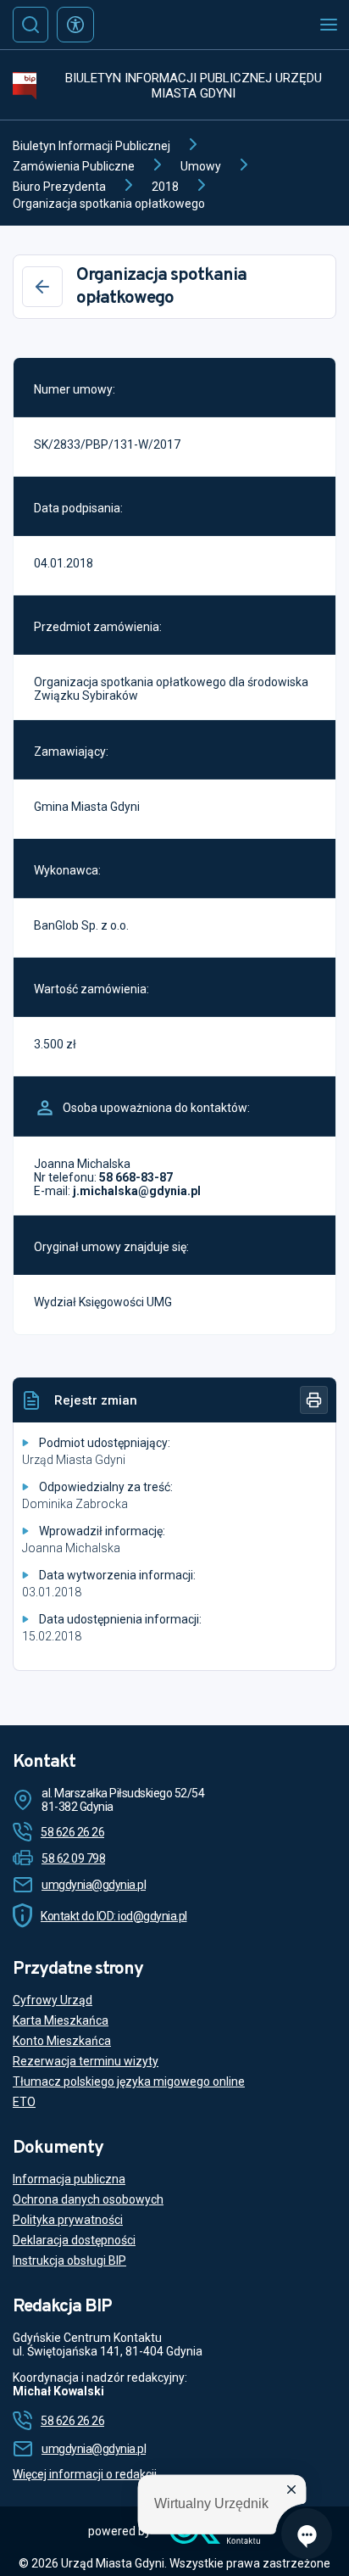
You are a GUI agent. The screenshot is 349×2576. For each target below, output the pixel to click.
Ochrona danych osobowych (88, 2199)
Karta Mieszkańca (61, 2020)
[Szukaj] (30, 25)
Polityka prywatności (68, 2220)
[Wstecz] (42, 287)
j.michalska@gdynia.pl (137, 1191)
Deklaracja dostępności (74, 2240)
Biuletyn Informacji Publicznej (91, 146)
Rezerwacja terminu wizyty (86, 2061)
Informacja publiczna (69, 2179)
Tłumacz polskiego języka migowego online (129, 2081)
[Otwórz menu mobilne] (329, 25)
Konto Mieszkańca (62, 2041)
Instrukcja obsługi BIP (69, 2260)
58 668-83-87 (136, 1177)
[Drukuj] (314, 1400)
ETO (24, 2102)
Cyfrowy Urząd (53, 2000)
